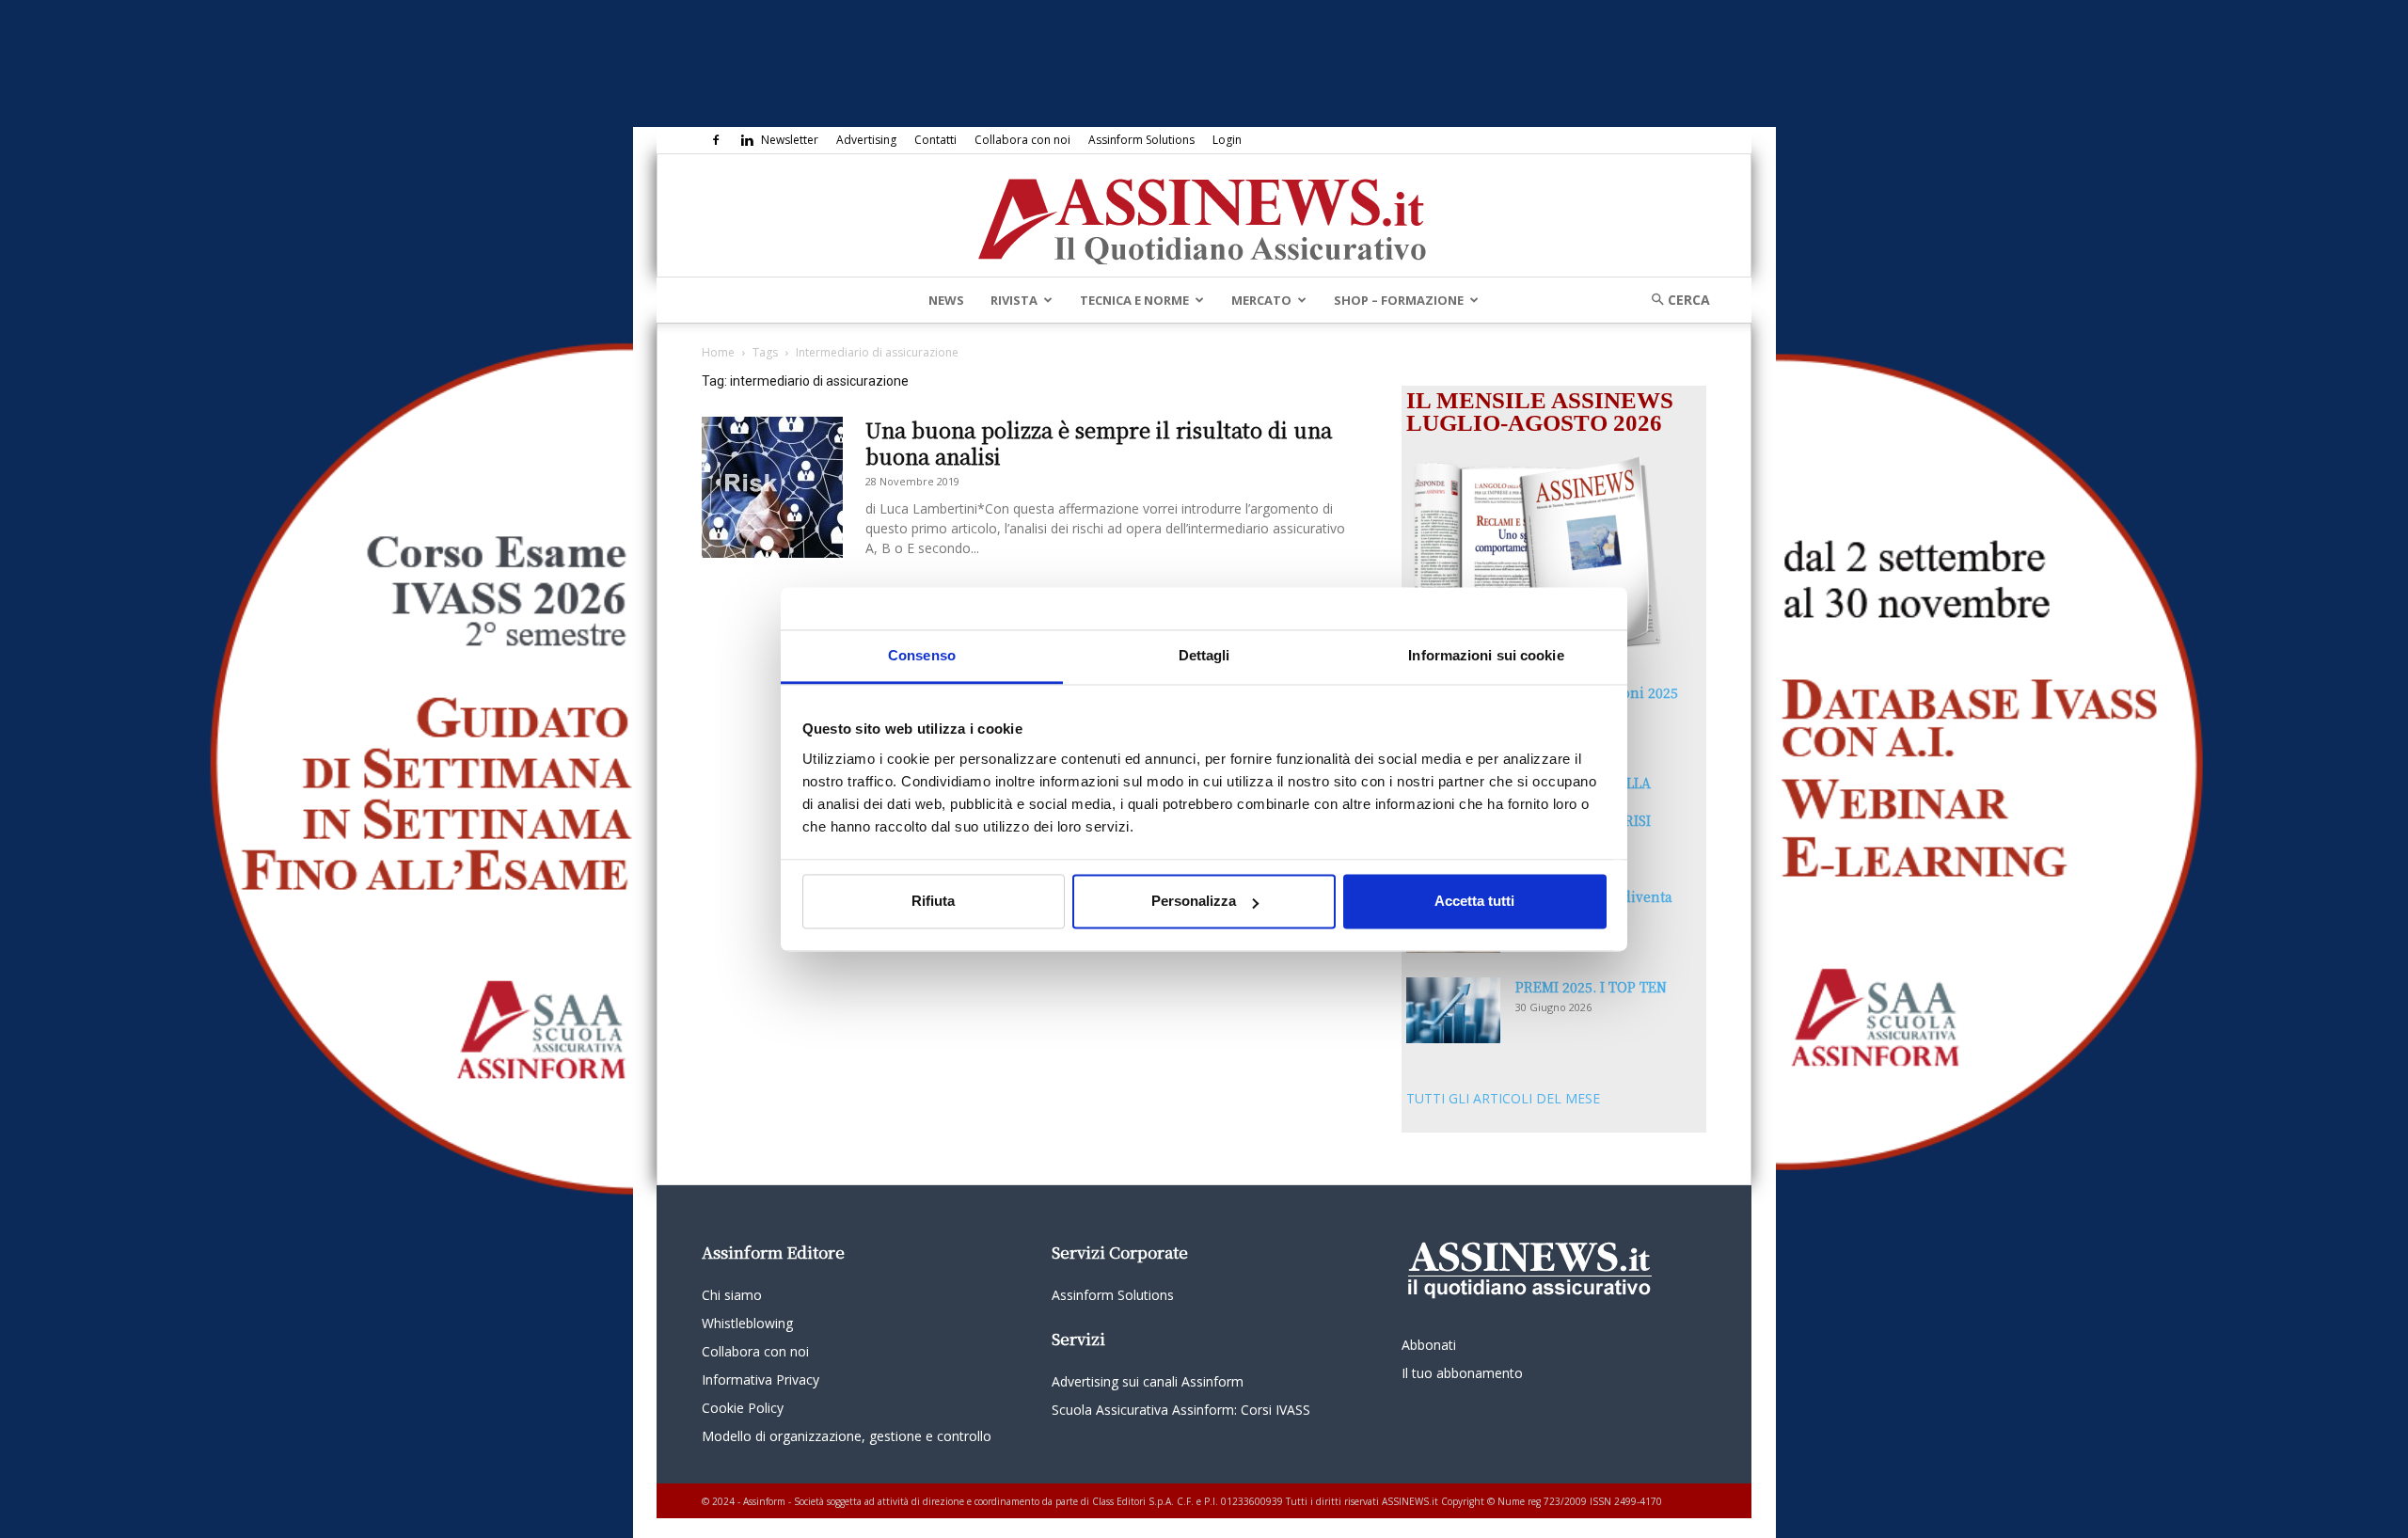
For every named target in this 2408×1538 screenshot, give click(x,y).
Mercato (1261, 300)
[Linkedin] (747, 140)
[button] (1674, 300)
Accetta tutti (1474, 902)
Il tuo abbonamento (1462, 1373)
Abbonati (1429, 1345)
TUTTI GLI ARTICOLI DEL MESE (1503, 1098)
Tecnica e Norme (1134, 300)
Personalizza (1194, 902)
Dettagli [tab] (1204, 655)
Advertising (866, 140)
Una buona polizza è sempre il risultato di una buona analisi (1099, 443)
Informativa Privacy (760, 1379)
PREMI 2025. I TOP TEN (1591, 987)
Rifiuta (933, 902)
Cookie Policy (743, 1408)
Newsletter (790, 140)
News (946, 300)
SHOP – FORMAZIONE (1399, 300)
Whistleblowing (747, 1323)
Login (1227, 140)
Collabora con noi (1022, 140)
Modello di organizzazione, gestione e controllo (847, 1436)
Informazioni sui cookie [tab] (1486, 655)
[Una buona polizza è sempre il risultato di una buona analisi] (772, 487)
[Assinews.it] (1204, 216)
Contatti (935, 140)
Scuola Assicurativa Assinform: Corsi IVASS (1181, 1410)
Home (718, 352)
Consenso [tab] (922, 655)
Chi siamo (732, 1295)
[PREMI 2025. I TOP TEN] (1453, 1010)
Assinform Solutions (1141, 140)
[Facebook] (716, 140)
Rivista (1014, 300)
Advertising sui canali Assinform (1148, 1381)
